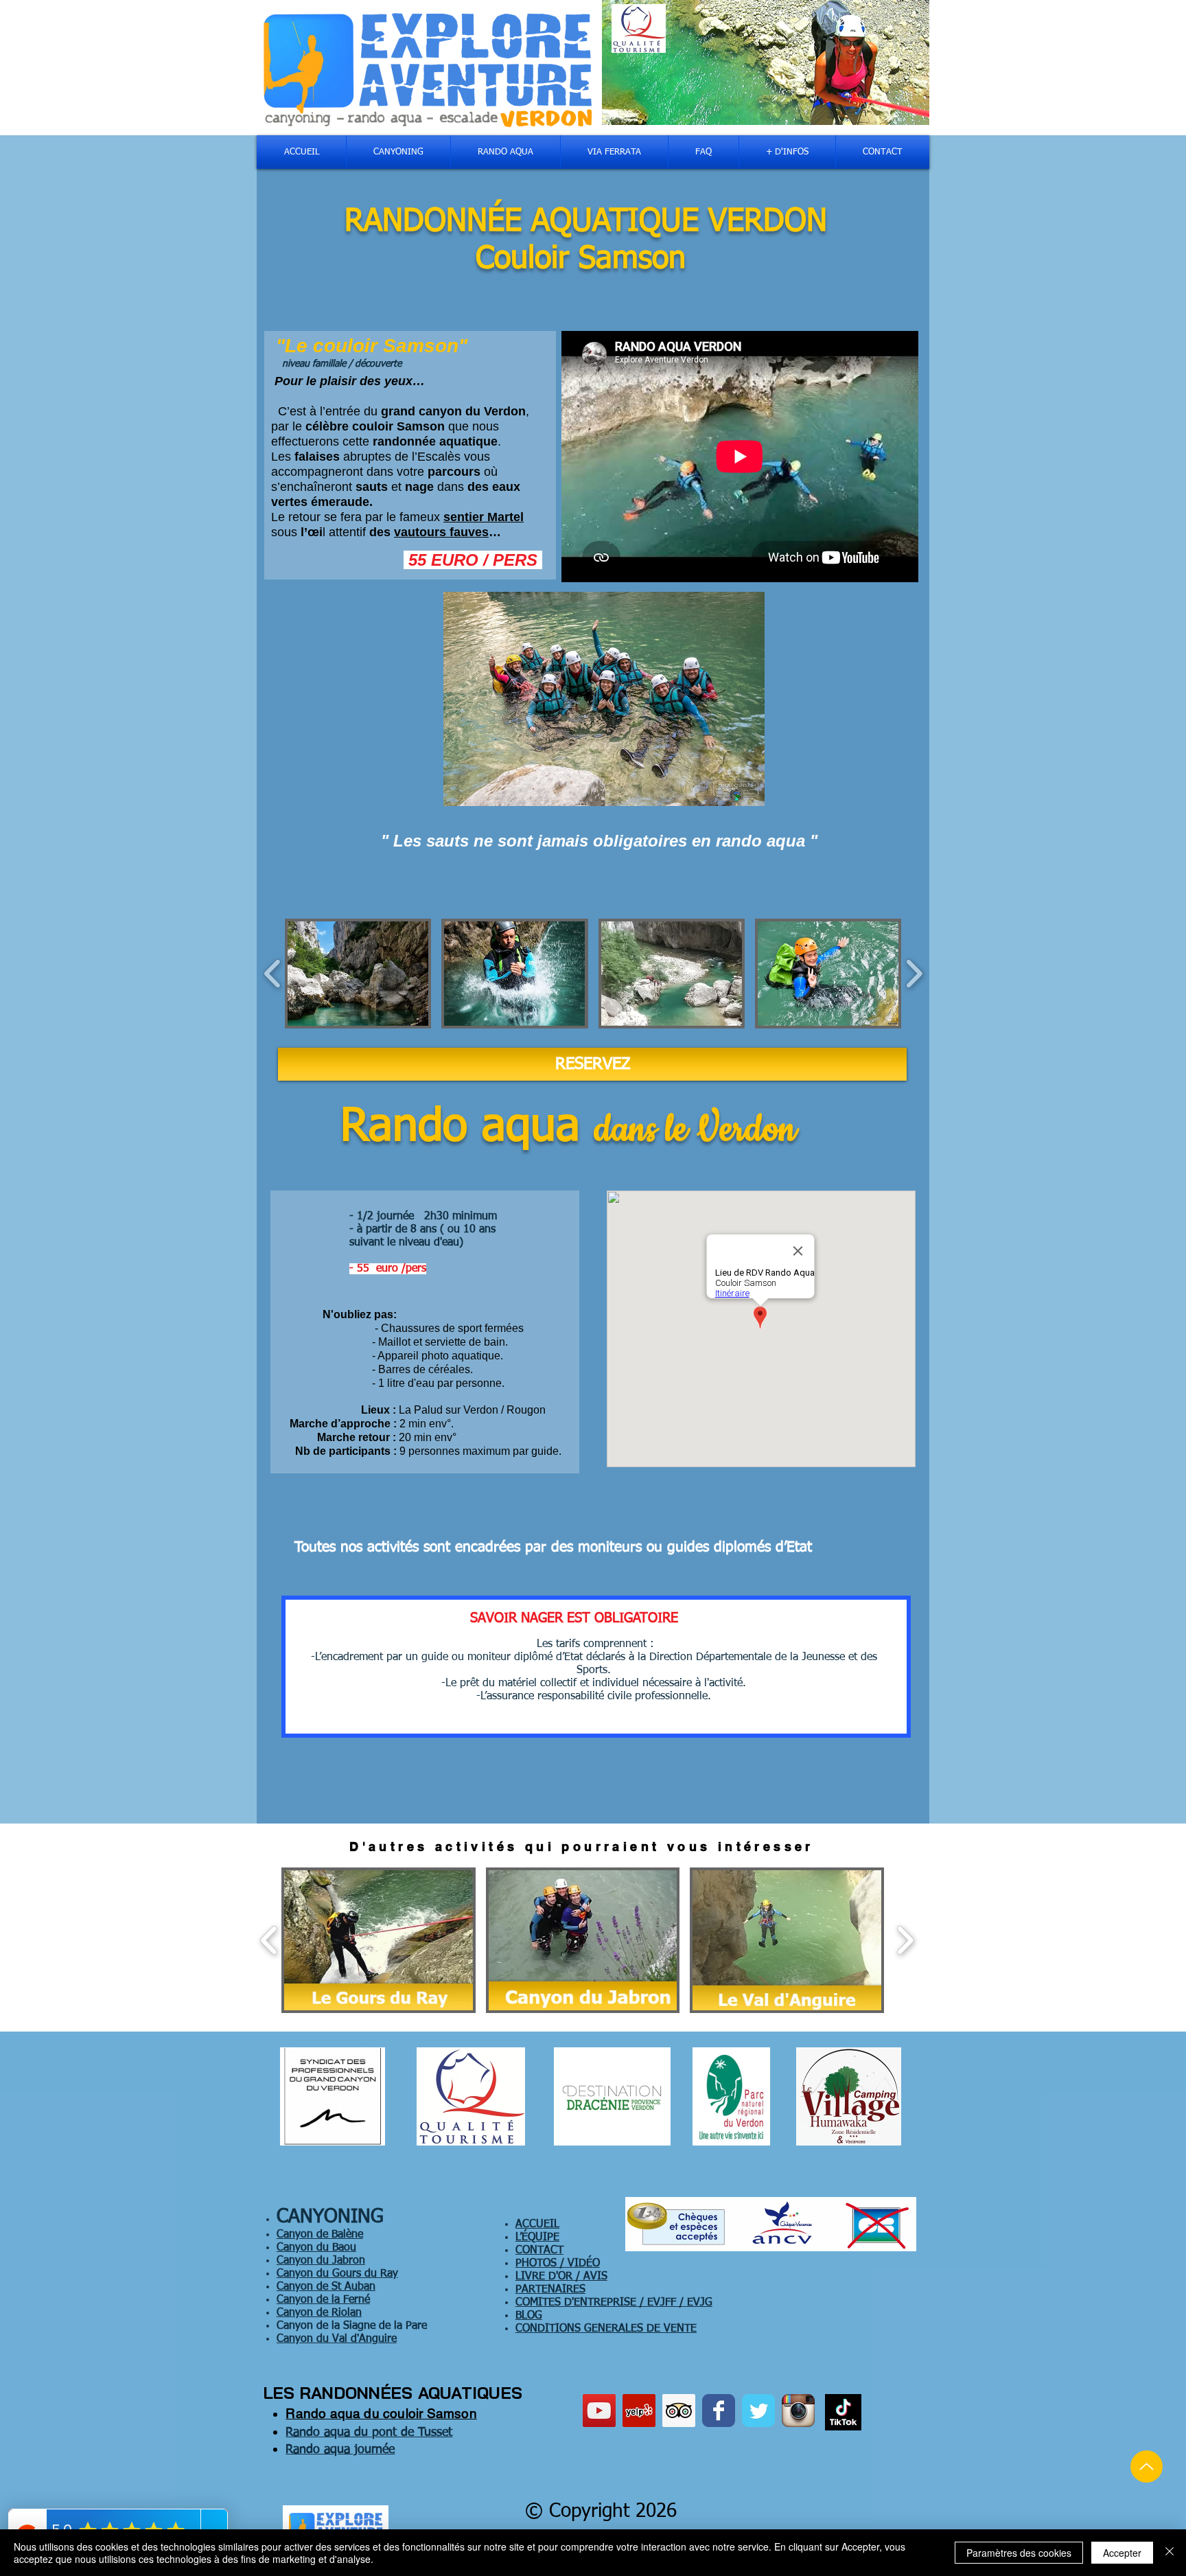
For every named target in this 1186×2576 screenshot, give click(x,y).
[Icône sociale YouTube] (599, 2411)
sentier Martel (484, 517)
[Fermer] (1170, 2553)
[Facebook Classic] (719, 2411)
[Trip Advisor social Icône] (679, 2411)
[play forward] (914, 974)
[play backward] (273, 974)
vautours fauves (441, 532)
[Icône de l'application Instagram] (798, 2411)
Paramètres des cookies (1019, 2553)
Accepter (1122, 2553)
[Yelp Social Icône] (639, 2411)
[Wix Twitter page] (758, 2411)
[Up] (1147, 2466)
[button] (358, 974)
